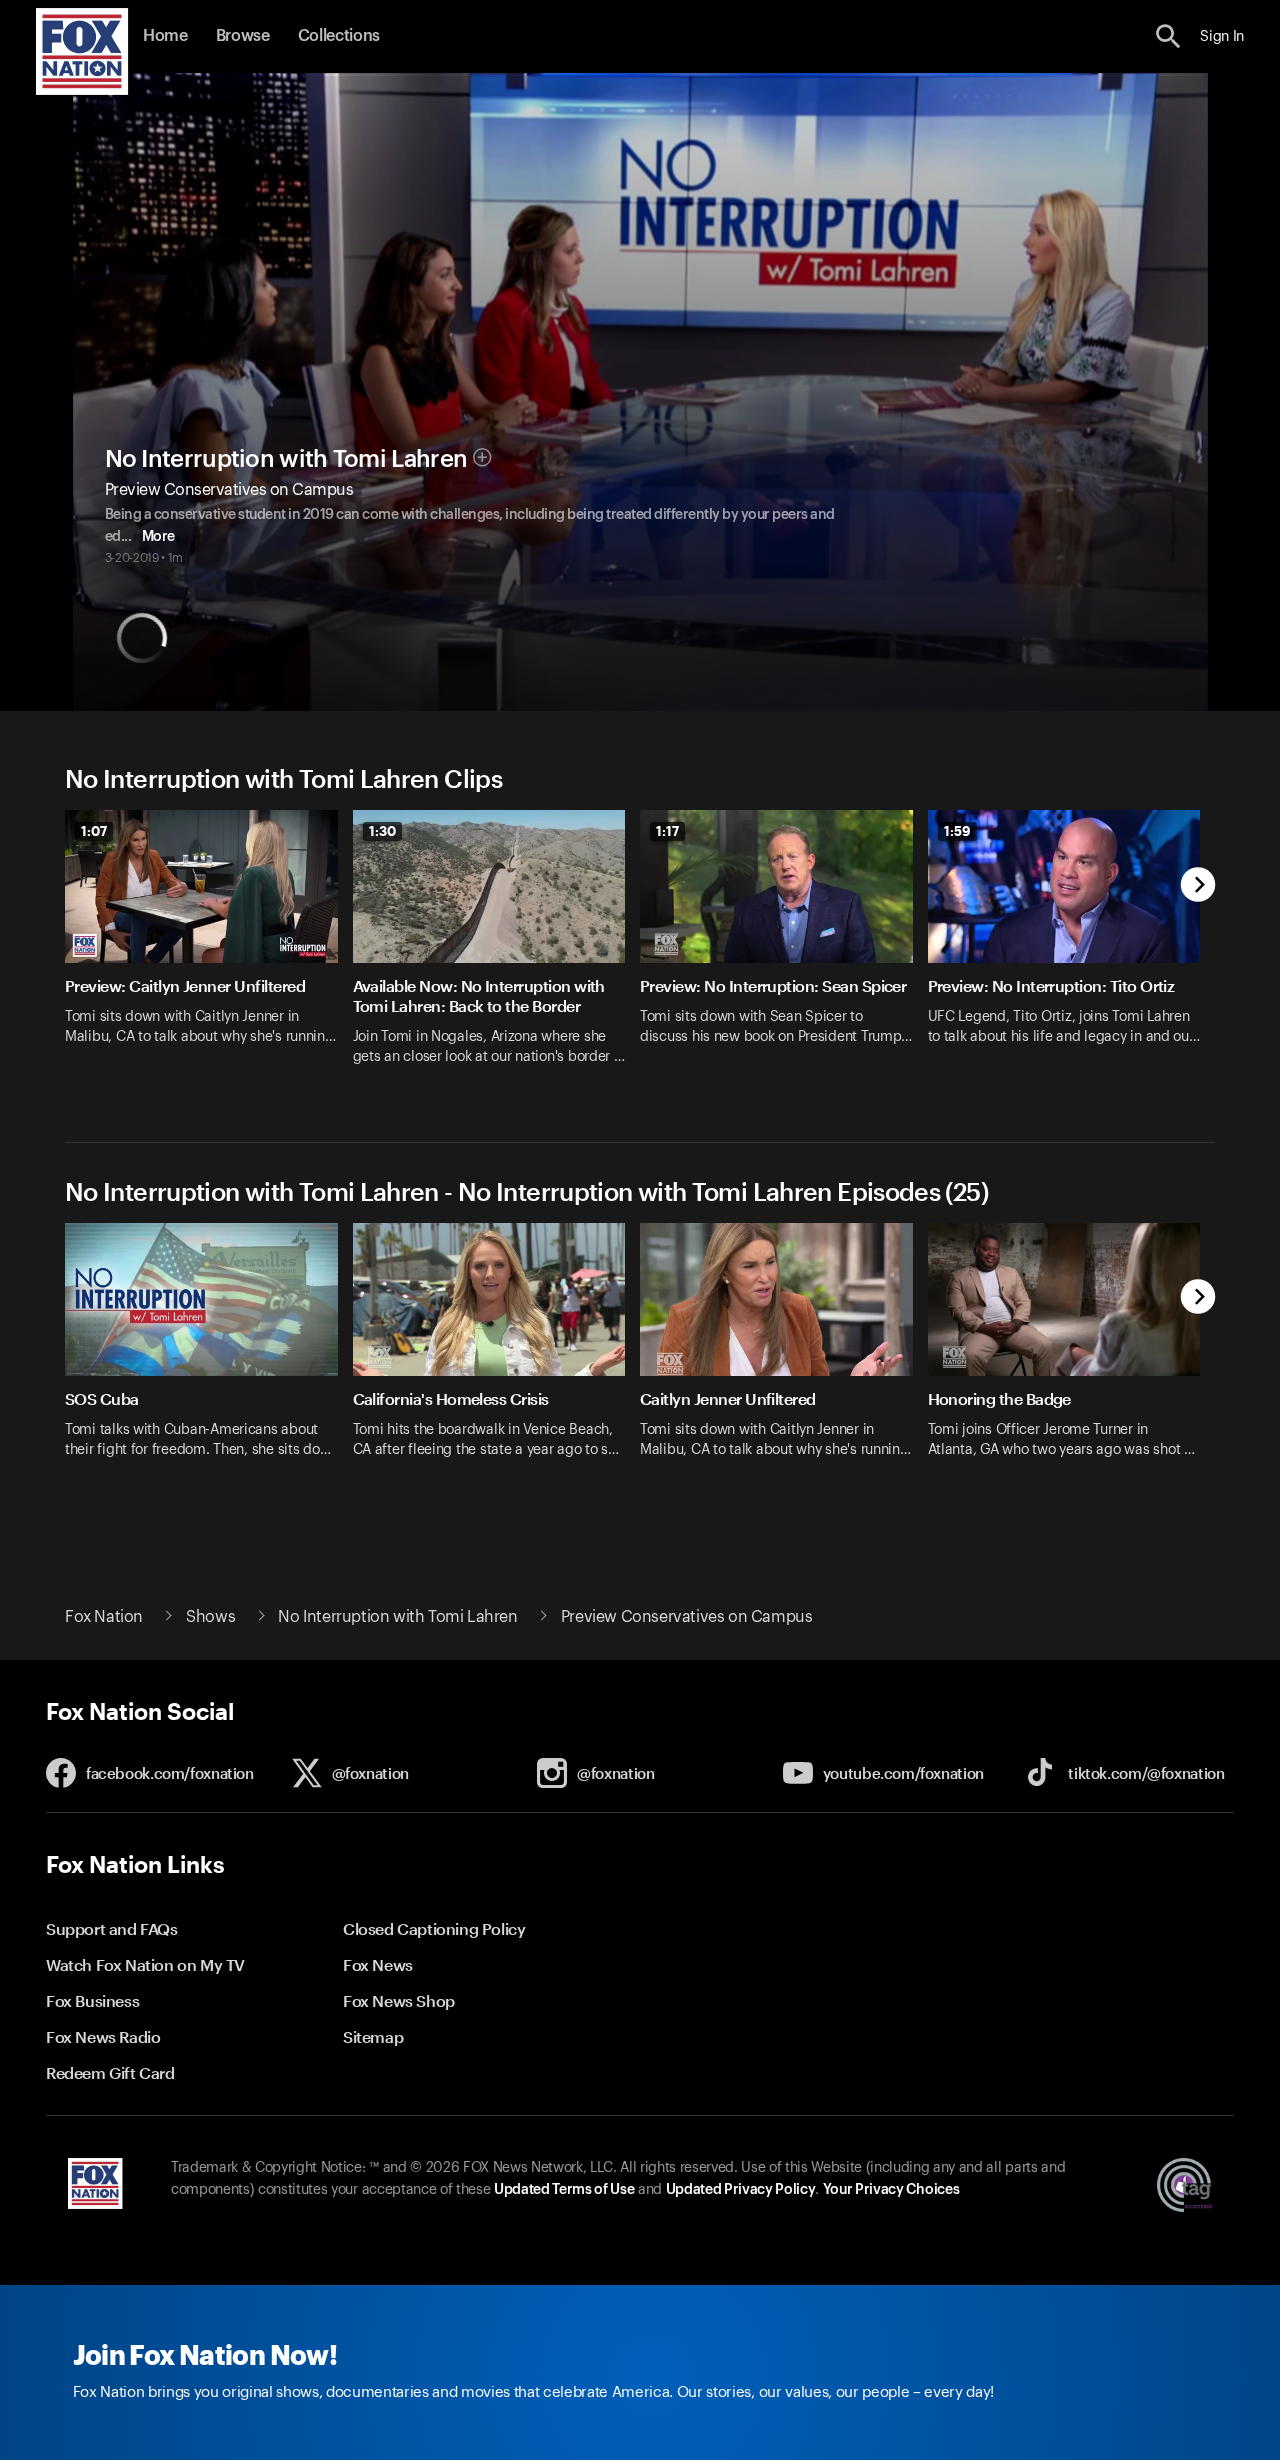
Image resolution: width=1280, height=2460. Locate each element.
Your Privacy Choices (891, 2190)
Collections (339, 36)
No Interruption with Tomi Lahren (286, 459)
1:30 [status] (382, 831)
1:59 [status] (957, 831)
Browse (243, 36)
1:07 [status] (94, 831)
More (158, 537)
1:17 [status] (667, 831)
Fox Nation (104, 1617)
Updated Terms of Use (564, 2190)
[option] (209, 950)
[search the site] (1168, 36)
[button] (1168, 36)
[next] (1198, 886)
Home (165, 36)
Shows (210, 1617)
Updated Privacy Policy (741, 2190)
